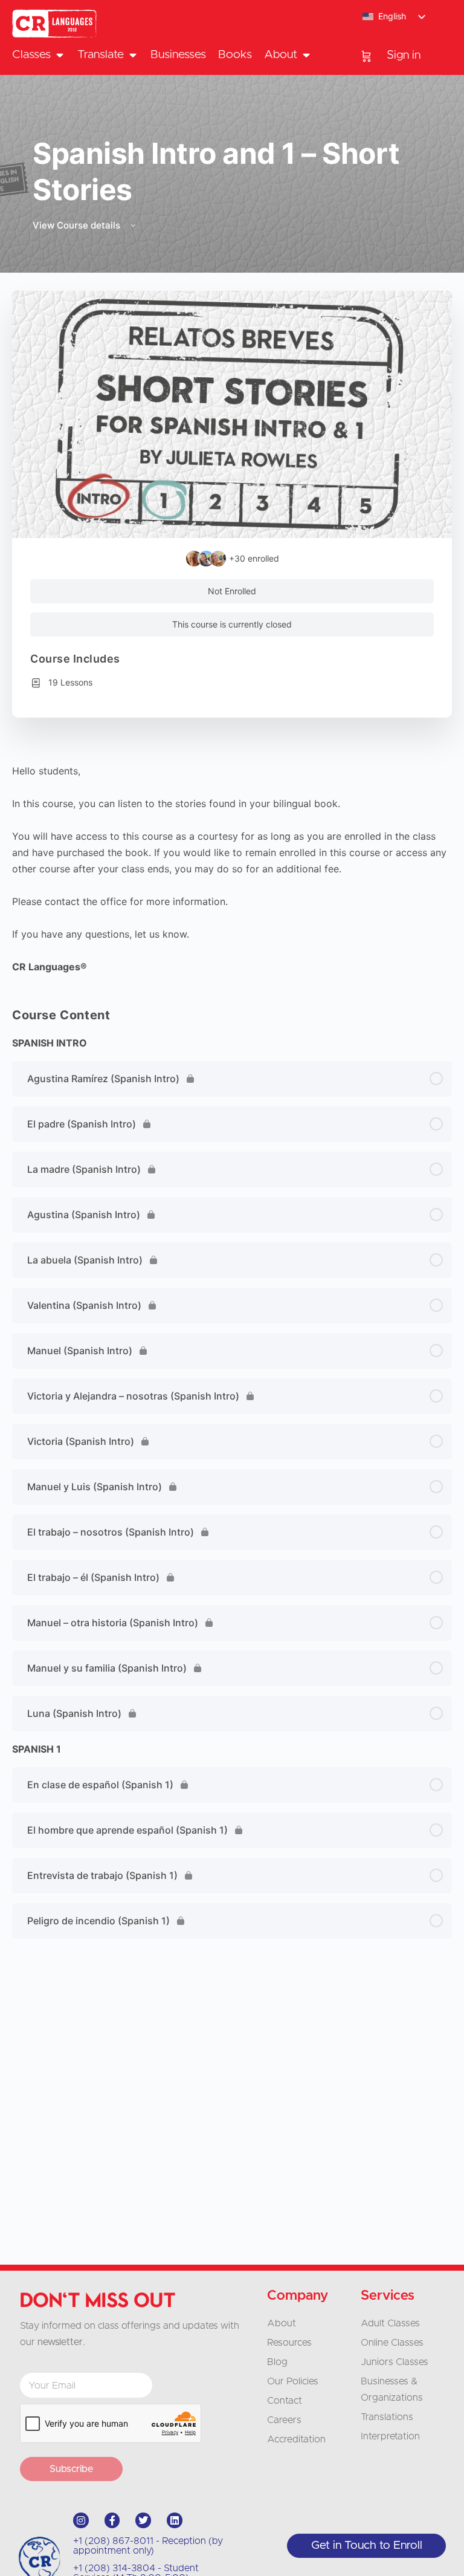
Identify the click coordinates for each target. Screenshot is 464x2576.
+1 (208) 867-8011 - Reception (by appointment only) (148, 2546)
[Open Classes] (60, 55)
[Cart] (366, 56)
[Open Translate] (133, 55)
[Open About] (306, 55)
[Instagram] (81, 2520)
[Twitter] (143, 2520)
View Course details (78, 225)
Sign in (404, 55)
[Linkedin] (175, 2520)
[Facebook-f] (112, 2520)
